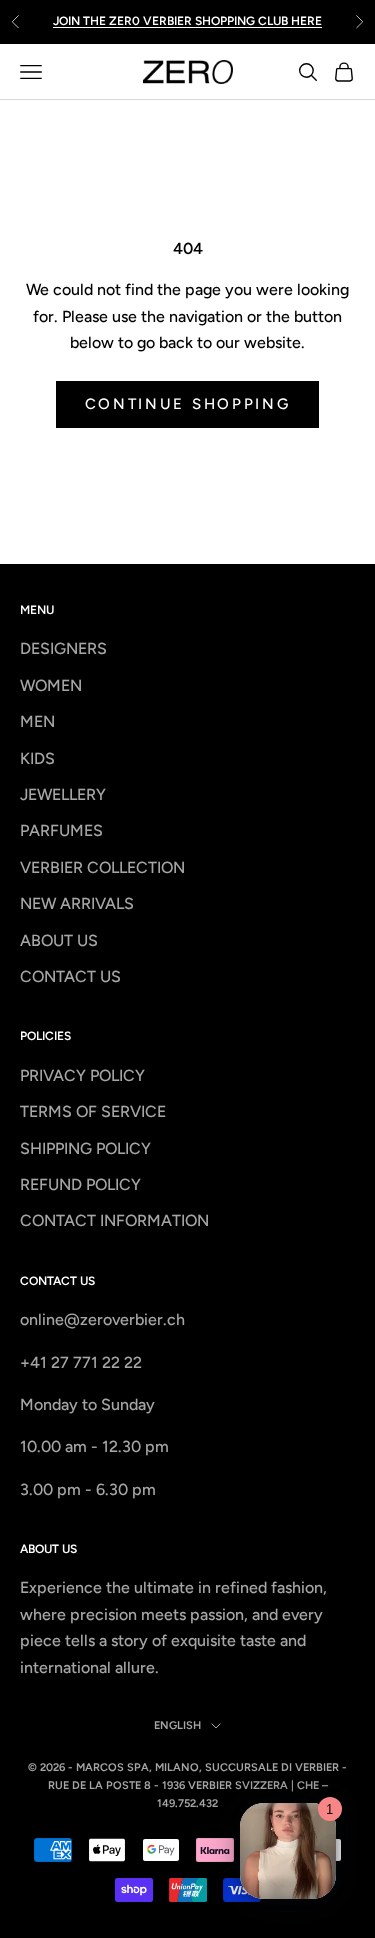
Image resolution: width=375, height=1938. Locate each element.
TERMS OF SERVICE (93, 1111)
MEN (37, 721)
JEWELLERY (63, 794)
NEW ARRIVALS (77, 903)
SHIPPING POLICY (85, 1148)
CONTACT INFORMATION (114, 1220)
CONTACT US (70, 976)
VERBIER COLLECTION (102, 867)
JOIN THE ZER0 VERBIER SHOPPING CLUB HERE (187, 20)
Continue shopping (188, 404)
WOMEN (51, 685)
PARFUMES (61, 830)
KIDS (37, 758)
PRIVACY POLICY (82, 1075)
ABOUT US (59, 940)
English (177, 1725)
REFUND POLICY (80, 1184)
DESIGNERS (63, 648)
